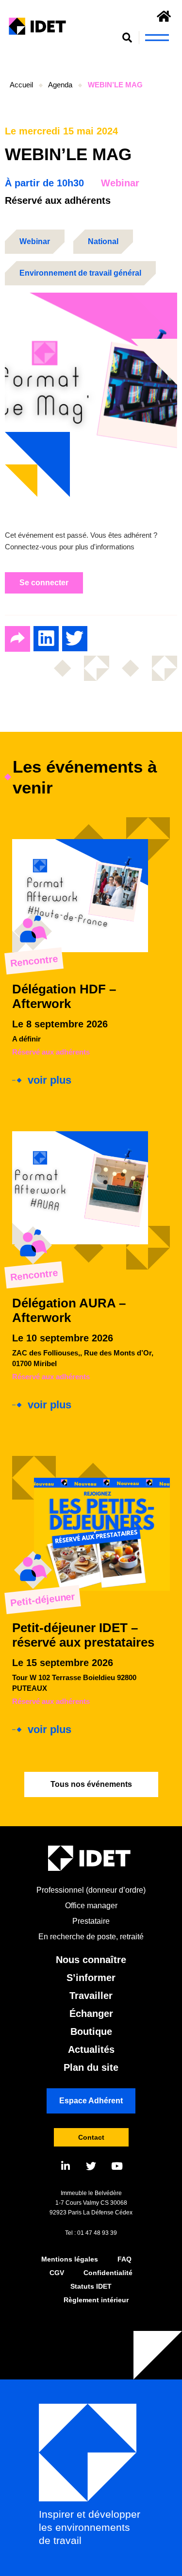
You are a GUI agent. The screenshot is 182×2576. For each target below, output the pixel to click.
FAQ (124, 2259)
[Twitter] (91, 2166)
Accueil (21, 85)
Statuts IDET (91, 2286)
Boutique (91, 2031)
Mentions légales (70, 2259)
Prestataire (91, 1921)
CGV (57, 2273)
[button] (127, 38)
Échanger (91, 2014)
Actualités (91, 2049)
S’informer (91, 1978)
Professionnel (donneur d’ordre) (91, 1890)
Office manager (91, 1906)
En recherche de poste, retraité (91, 1937)
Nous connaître (91, 1960)
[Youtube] (117, 2166)
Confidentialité (108, 2273)
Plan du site (91, 2067)
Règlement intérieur (96, 2300)
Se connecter (44, 583)
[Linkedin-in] (65, 2166)
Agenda (60, 85)
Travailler (91, 1996)
